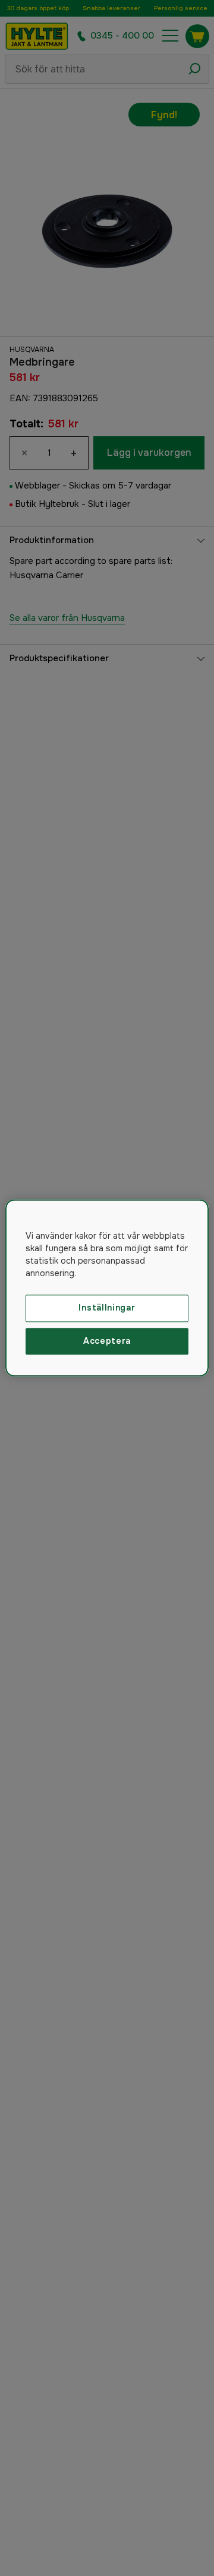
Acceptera (107, 1341)
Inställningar (107, 1308)
